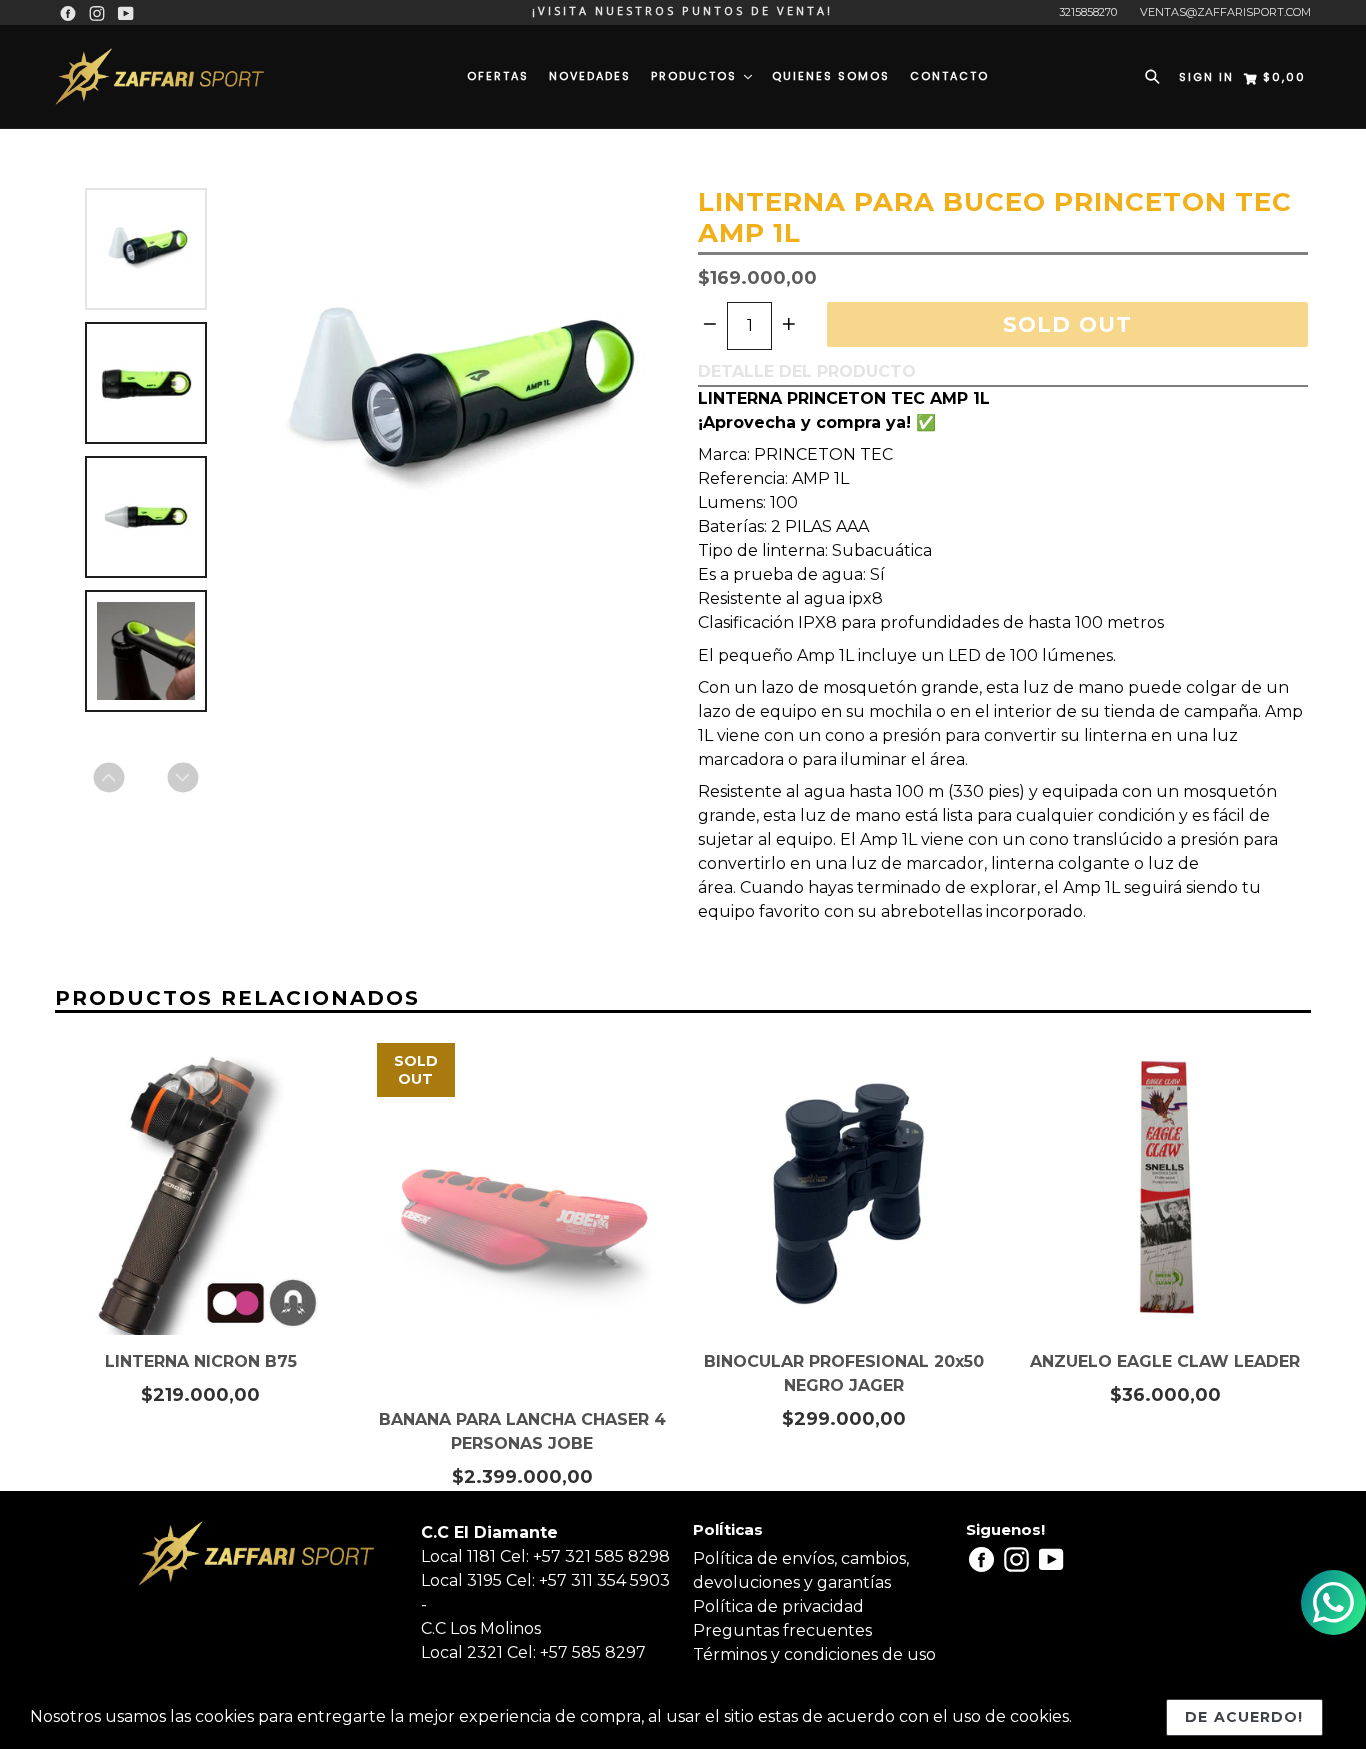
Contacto (949, 76)
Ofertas (498, 76)
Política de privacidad (778, 1606)
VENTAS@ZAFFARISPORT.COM (1225, 12)
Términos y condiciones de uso (814, 1654)
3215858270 (1088, 12)
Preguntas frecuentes (782, 1630)
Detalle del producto (807, 371)
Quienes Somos (831, 76)
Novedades (590, 76)
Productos (696, 76)
